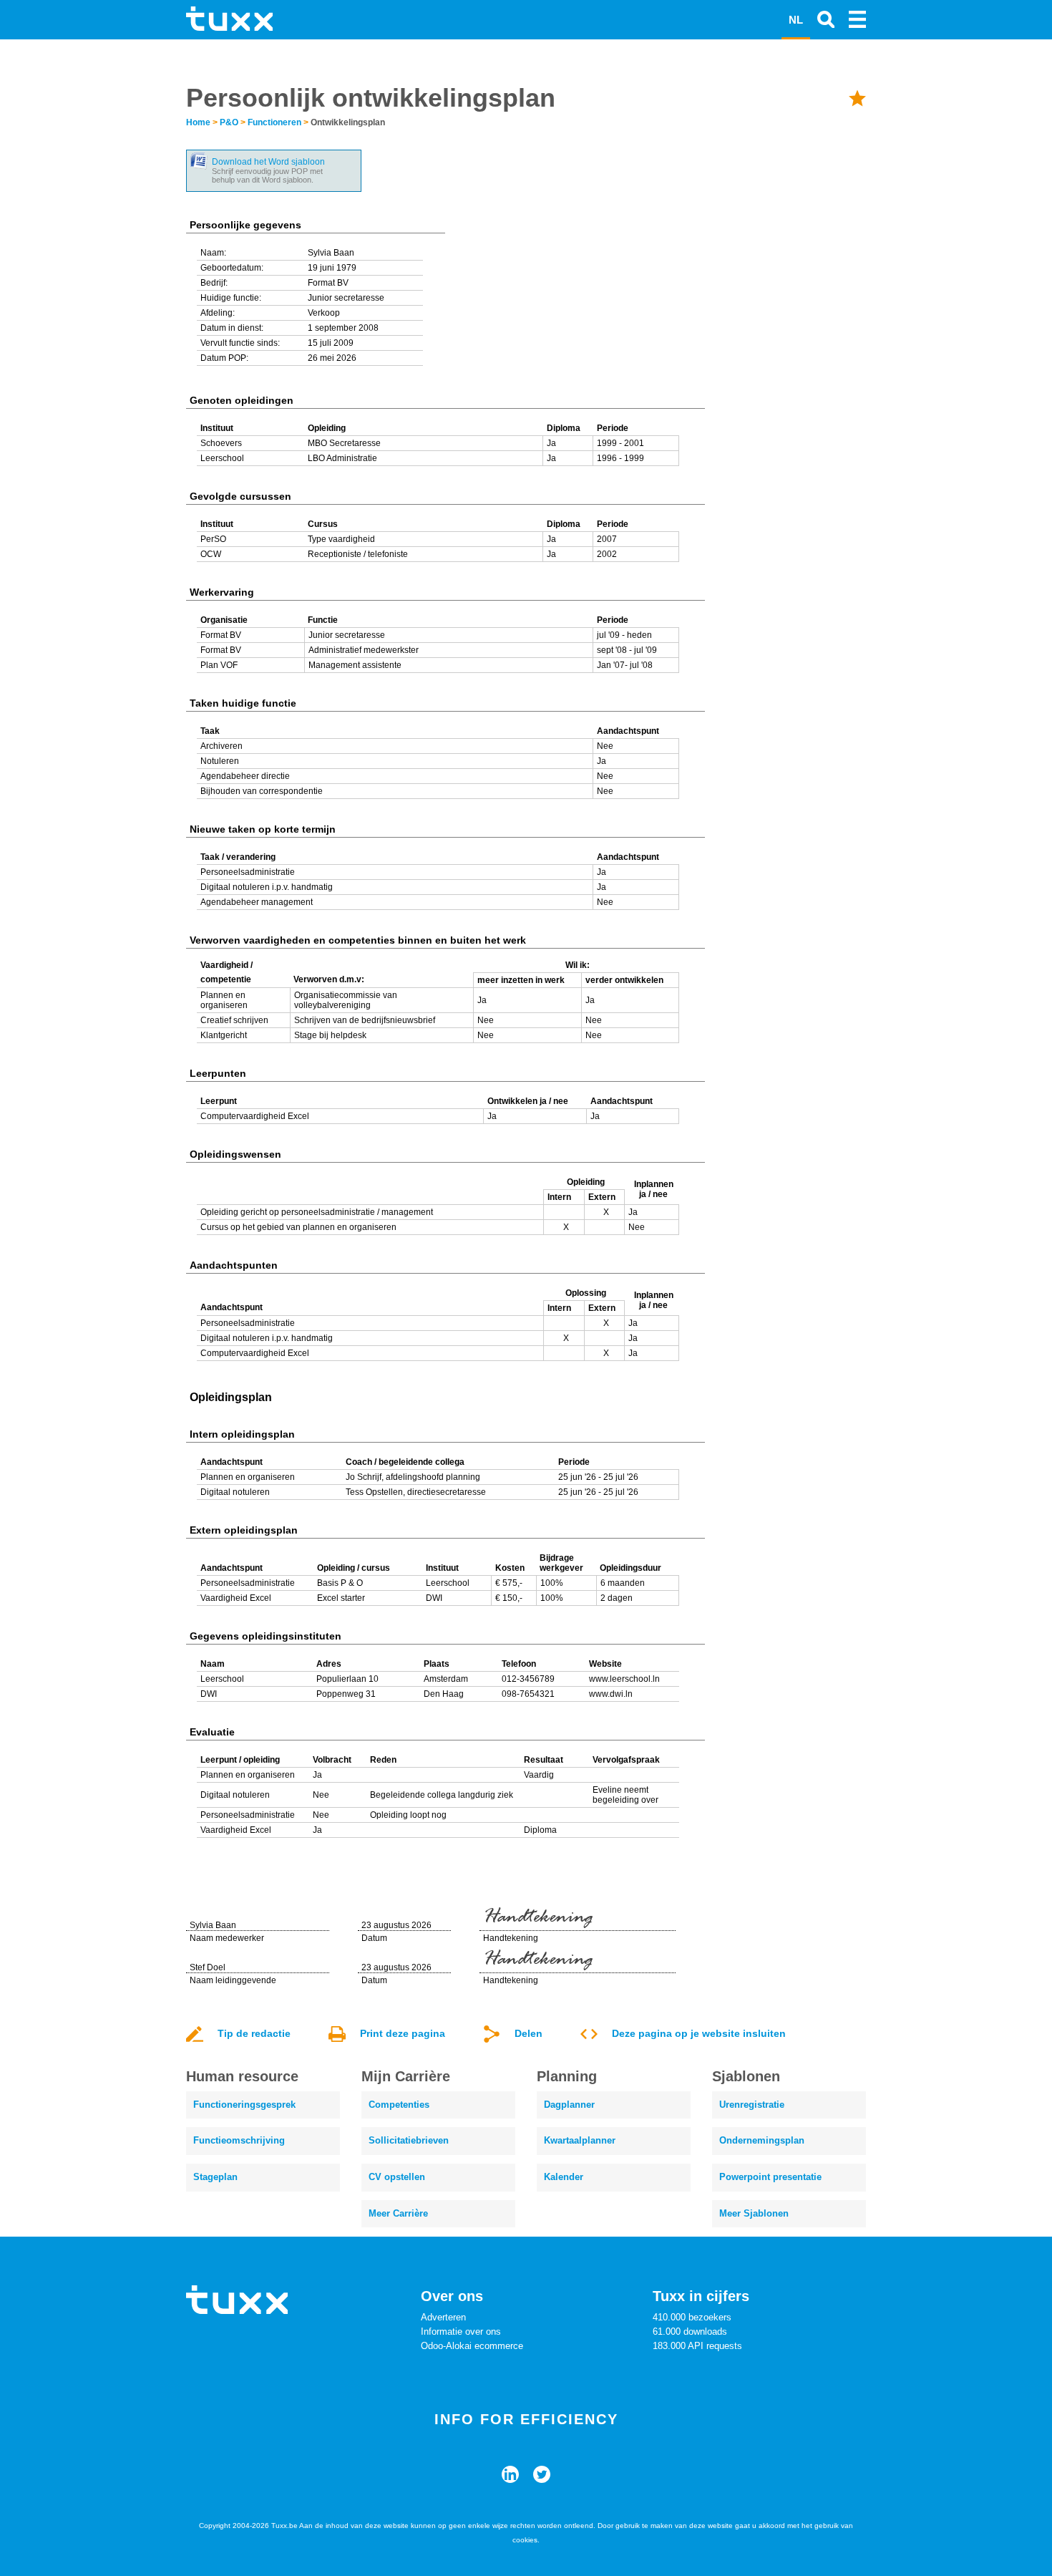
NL (796, 20)
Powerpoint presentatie (770, 2177)
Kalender (564, 2177)
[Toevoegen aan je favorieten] (857, 98)
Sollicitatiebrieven (409, 2140)
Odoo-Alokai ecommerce (472, 2346)
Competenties (399, 2105)
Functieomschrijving (239, 2140)
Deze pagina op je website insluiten (699, 2033)
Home (198, 122)
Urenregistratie (752, 2105)
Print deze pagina (403, 2033)
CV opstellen (397, 2177)
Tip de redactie (254, 2033)
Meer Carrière (398, 2213)
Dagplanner (569, 2105)
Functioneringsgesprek (244, 2105)
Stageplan (215, 2177)
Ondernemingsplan (762, 2140)
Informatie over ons (461, 2332)
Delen (529, 2033)
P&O (229, 122)
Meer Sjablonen (754, 2213)
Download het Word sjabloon (268, 162)
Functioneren (274, 122)
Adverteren (443, 2317)
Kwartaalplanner (580, 2140)
